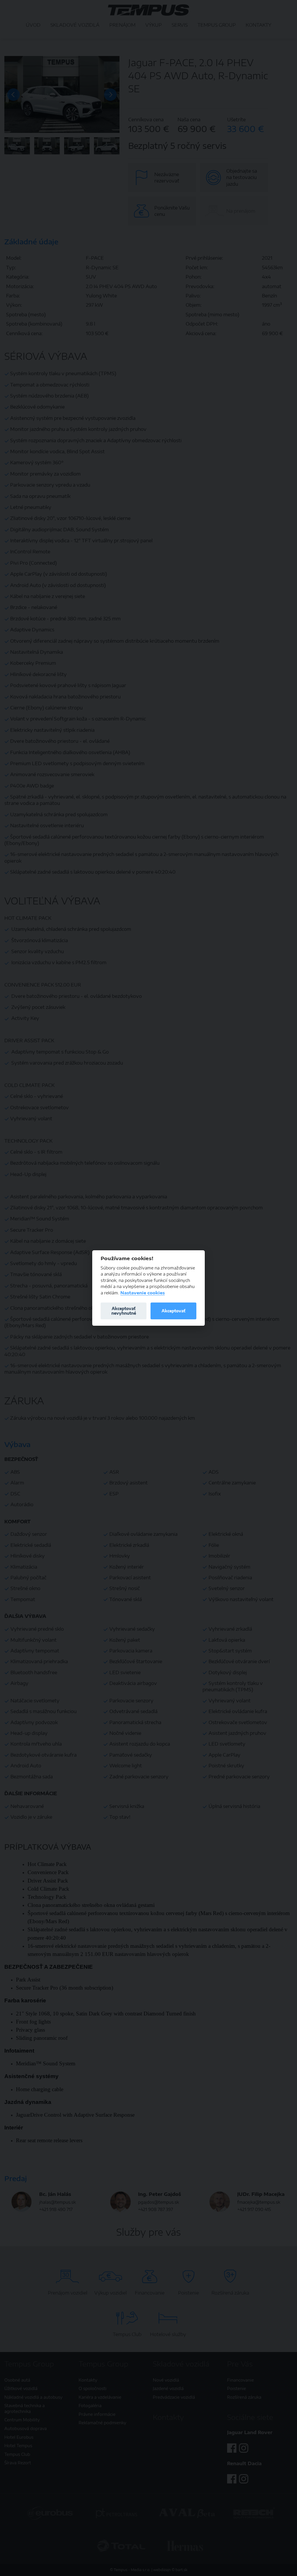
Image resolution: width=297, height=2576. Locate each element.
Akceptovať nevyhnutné (124, 1311)
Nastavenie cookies (143, 1293)
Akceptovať (173, 1311)
